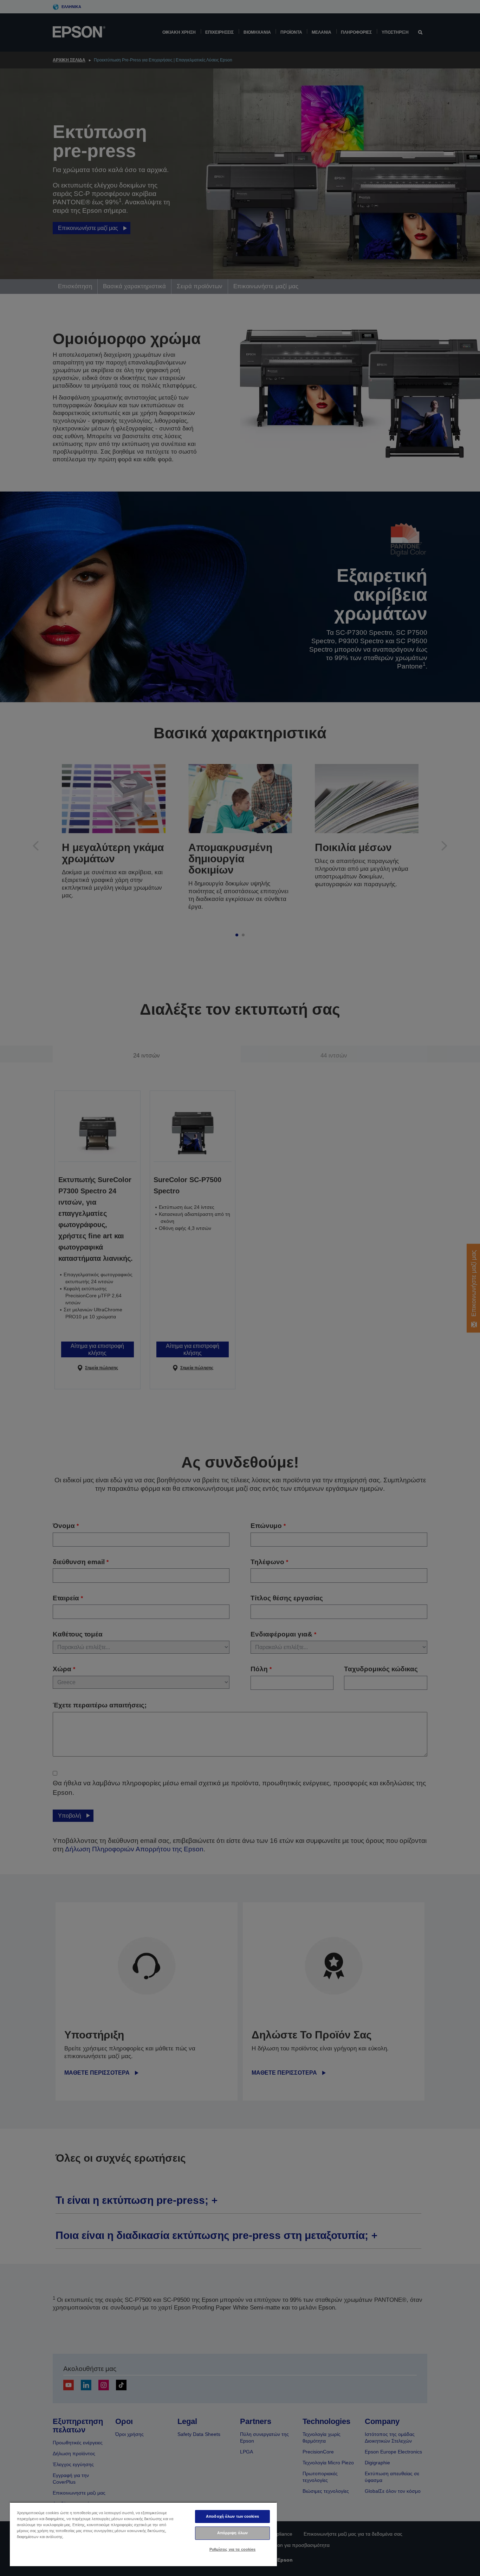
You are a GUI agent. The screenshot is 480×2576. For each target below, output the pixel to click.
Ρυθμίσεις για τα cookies (233, 2549)
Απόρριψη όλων (232, 2533)
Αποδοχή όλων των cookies (232, 2516)
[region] (143, 2534)
